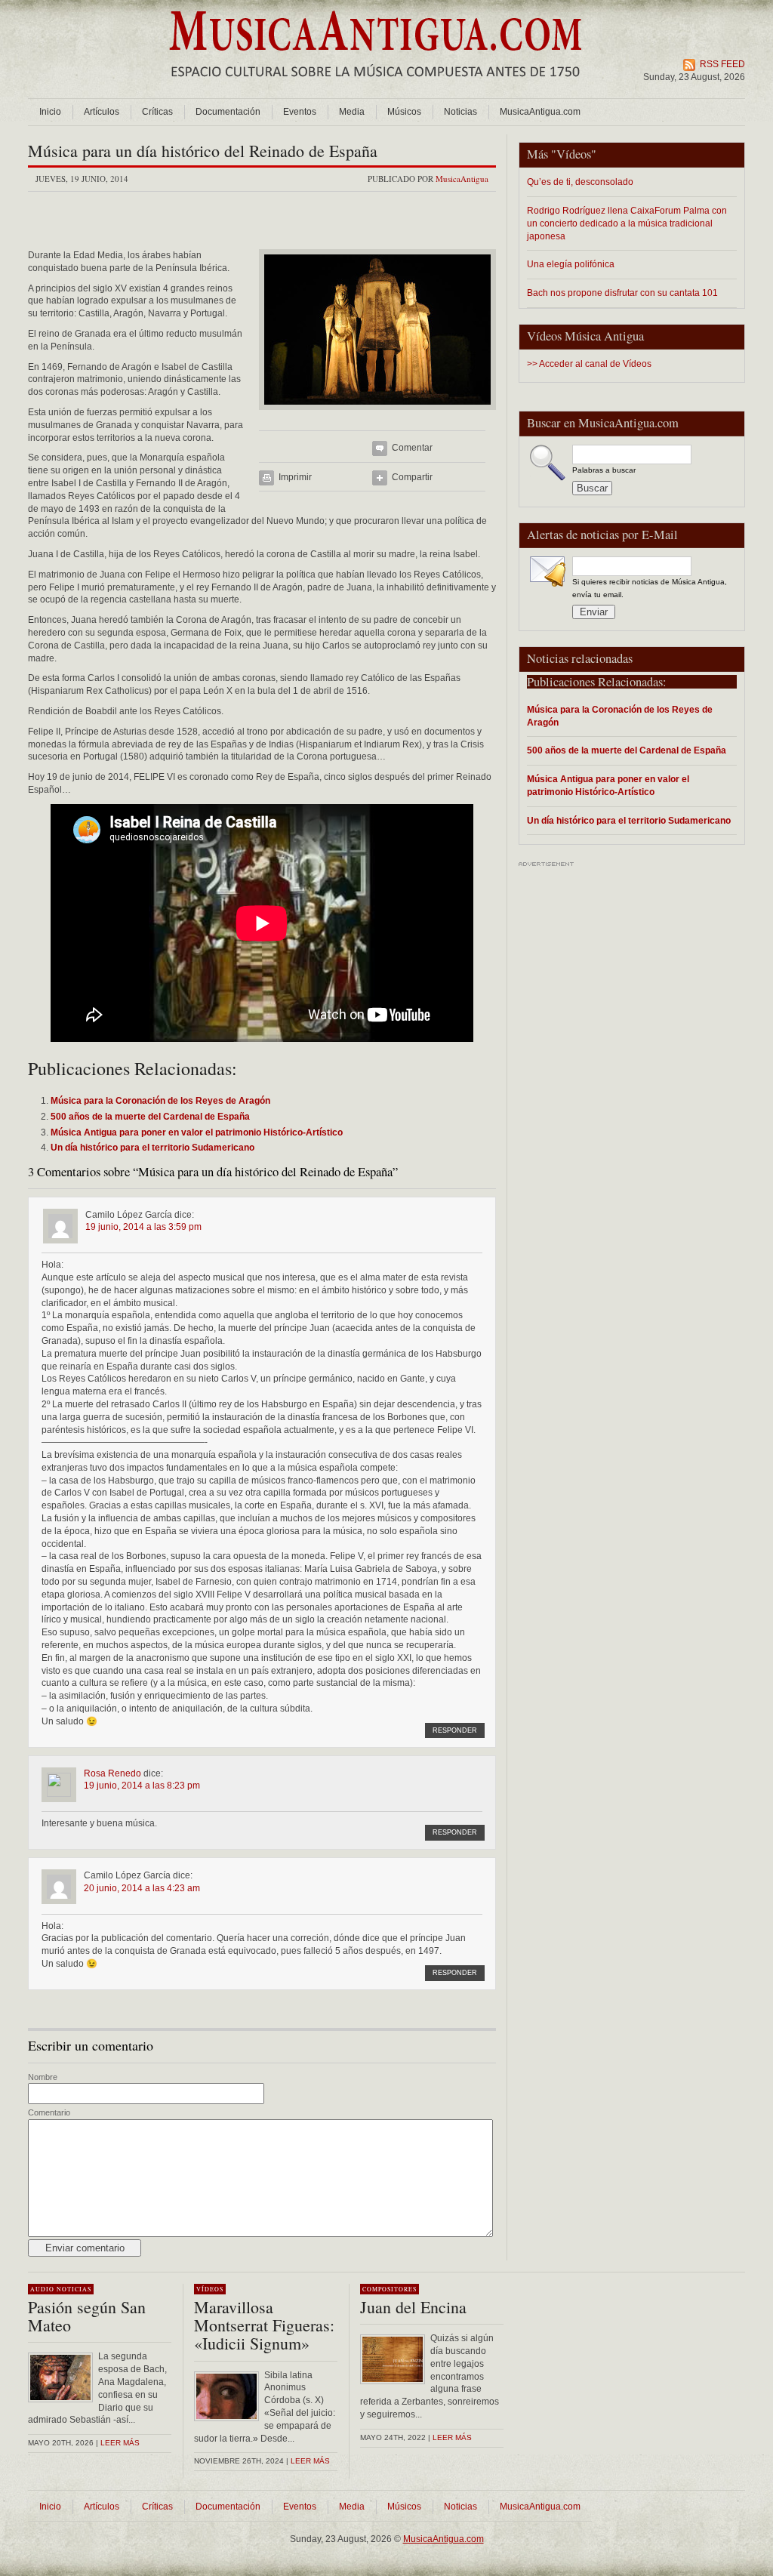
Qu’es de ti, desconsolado (580, 182)
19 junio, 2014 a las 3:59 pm (143, 1227)
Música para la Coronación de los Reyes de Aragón (620, 716)
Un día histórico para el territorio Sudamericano (629, 820)
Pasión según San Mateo (87, 2316)
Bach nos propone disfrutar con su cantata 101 (622, 293)
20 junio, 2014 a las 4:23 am (142, 1888)
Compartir (412, 477)
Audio (42, 2289)
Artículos (102, 112)
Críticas (157, 112)
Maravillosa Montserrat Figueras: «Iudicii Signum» (264, 2325)
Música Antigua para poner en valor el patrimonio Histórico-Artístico (608, 785)
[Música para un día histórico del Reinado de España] (377, 414)
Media (352, 112)
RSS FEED (722, 64)
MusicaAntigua (462, 179)
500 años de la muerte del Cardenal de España (627, 750)
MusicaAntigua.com (540, 112)
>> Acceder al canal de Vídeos (589, 364)
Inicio (50, 112)
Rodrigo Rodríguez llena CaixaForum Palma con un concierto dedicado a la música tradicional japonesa (627, 223)
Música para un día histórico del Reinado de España (203, 151)
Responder (455, 1730)
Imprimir (295, 477)
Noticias (460, 112)
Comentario (49, 2112)
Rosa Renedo (112, 1773)
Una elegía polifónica (571, 264)
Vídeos (574, 154)
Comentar (412, 448)
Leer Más (310, 2461)
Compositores (390, 2289)
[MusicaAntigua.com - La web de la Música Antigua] (376, 87)
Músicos (404, 112)
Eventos (300, 112)
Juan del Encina (413, 2307)
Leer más (120, 2443)
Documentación (228, 112)
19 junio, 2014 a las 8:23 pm (142, 1786)
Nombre (43, 2077)
